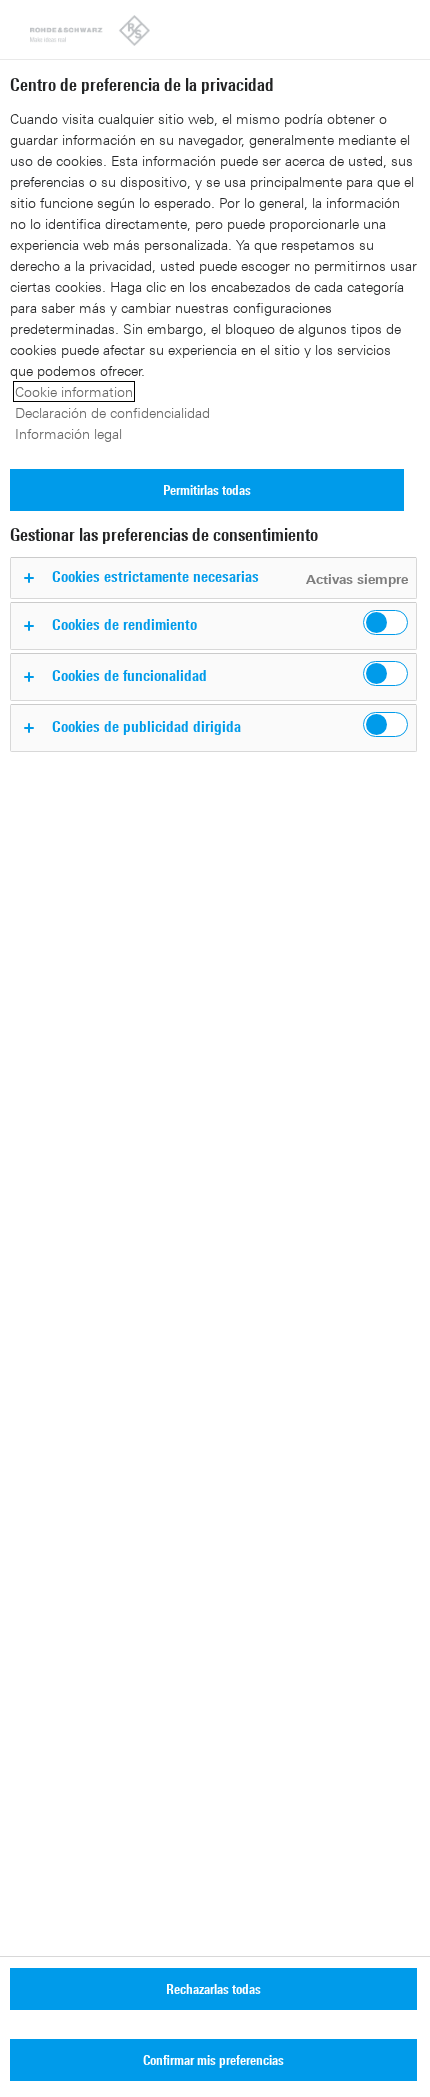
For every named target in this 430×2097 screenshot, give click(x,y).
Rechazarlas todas (213, 1988)
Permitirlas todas (207, 489)
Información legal (68, 433)
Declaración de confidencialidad (112, 412)
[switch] (385, 622)
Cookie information (74, 391)
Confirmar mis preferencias (213, 2059)
